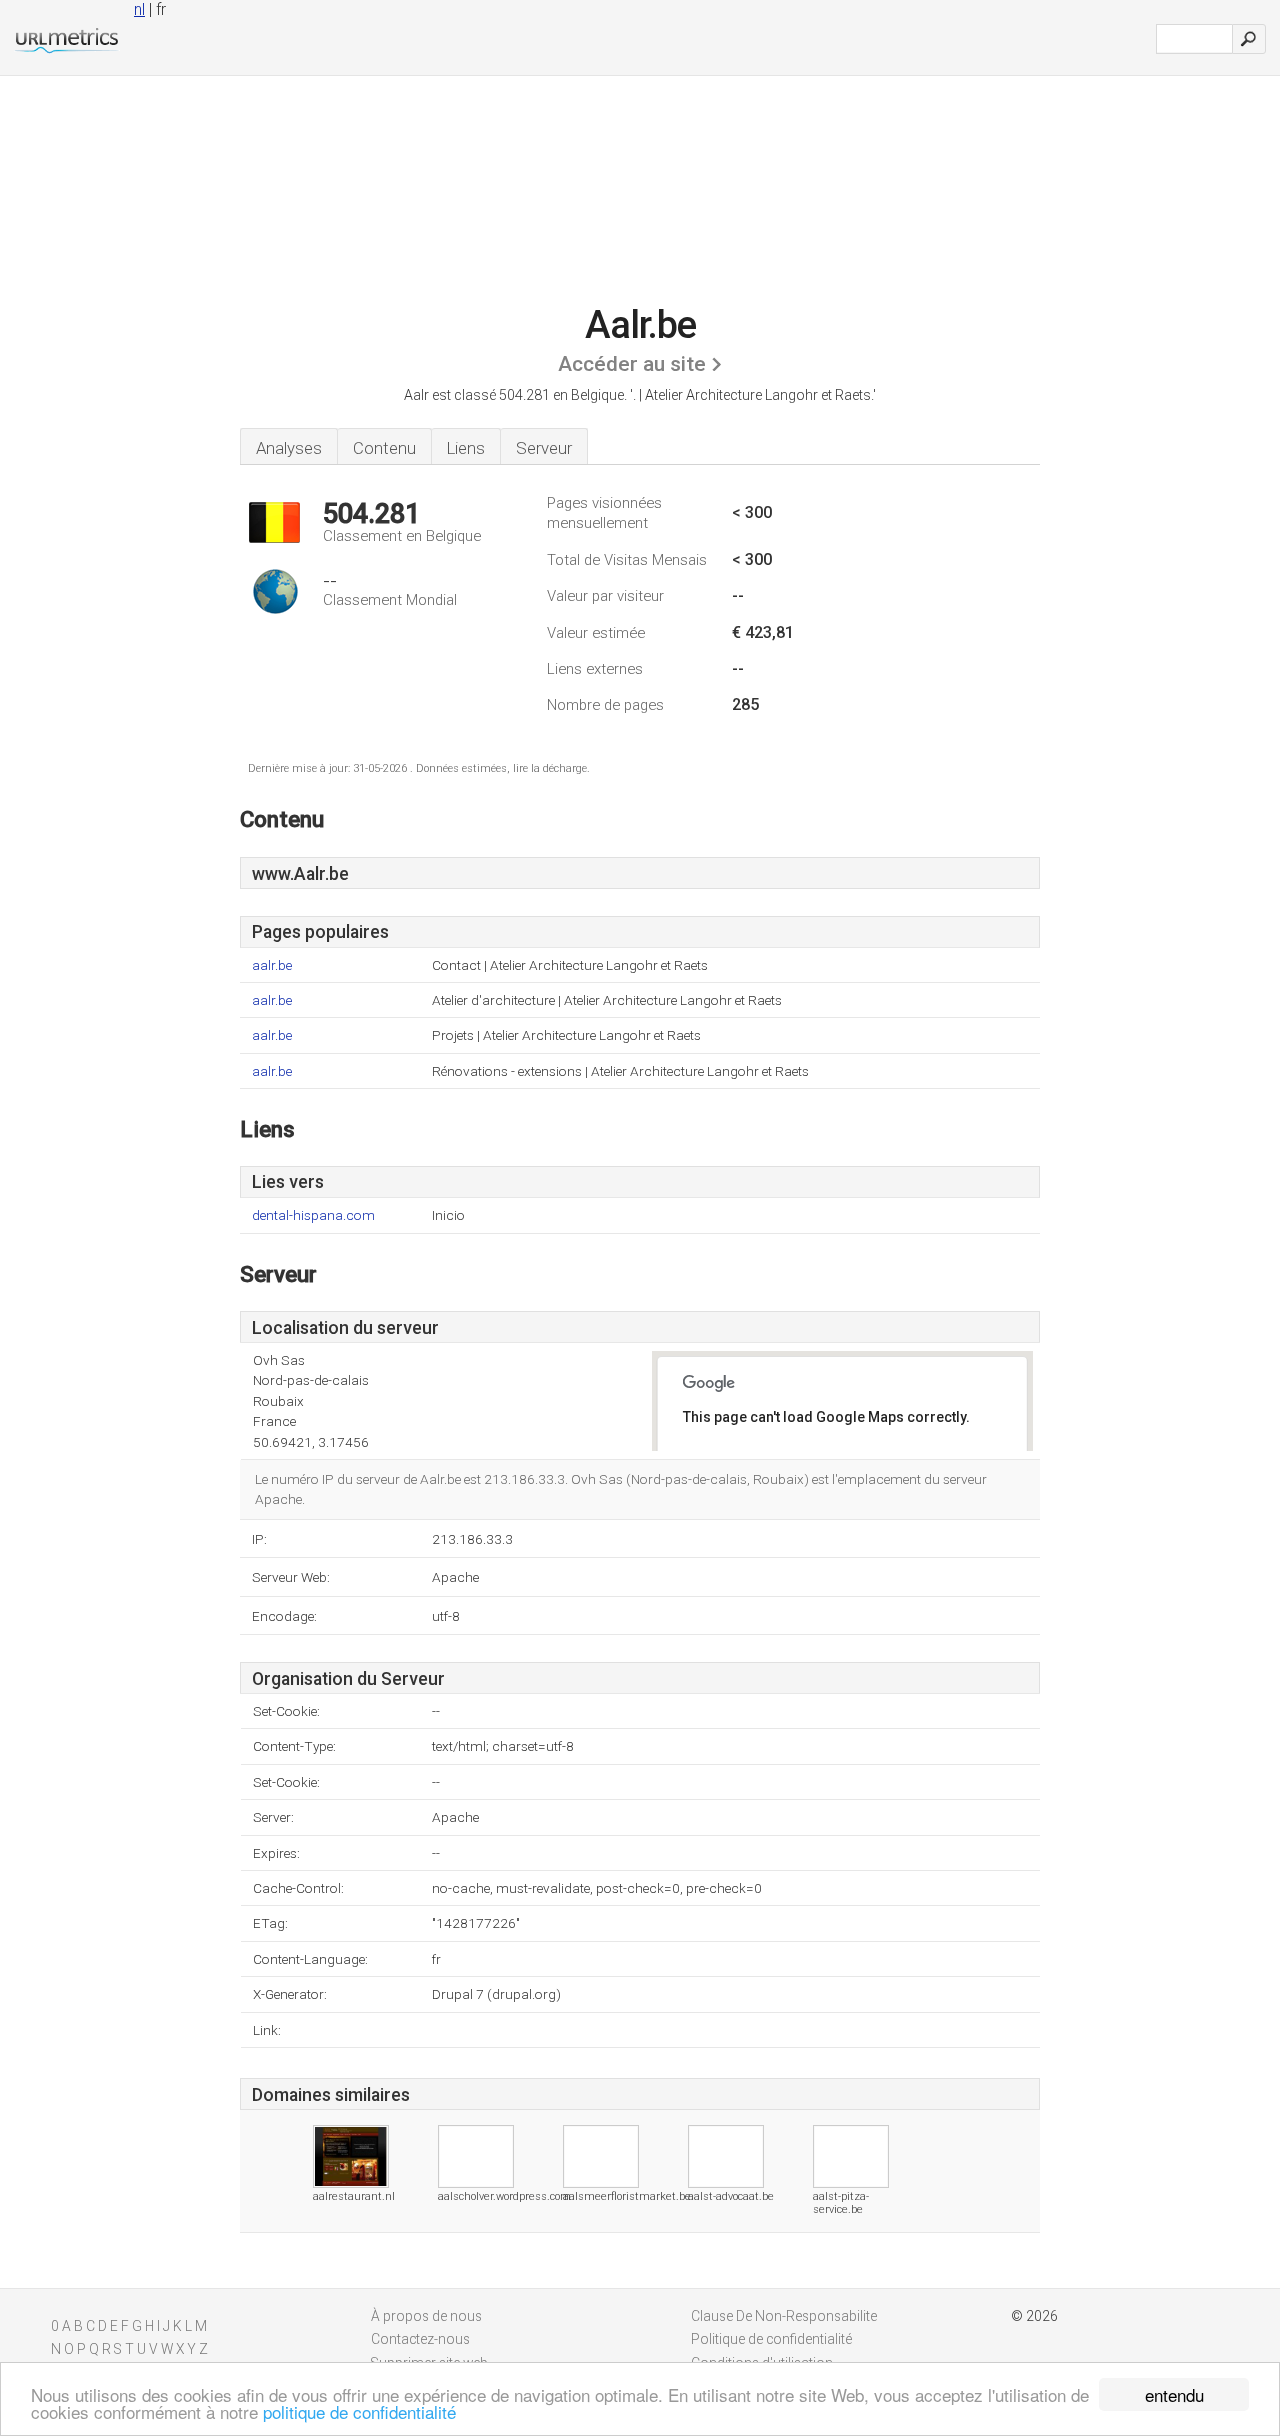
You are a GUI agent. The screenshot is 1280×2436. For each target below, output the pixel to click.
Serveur (544, 448)
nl (139, 9)
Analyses (289, 448)
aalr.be (272, 965)
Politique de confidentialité (771, 2339)
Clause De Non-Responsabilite (784, 2316)
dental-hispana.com (313, 1215)
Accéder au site (632, 364)
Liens (466, 448)
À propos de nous (426, 2316)
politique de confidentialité (359, 2411)
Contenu (384, 448)
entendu (1174, 2394)
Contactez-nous (420, 2339)
